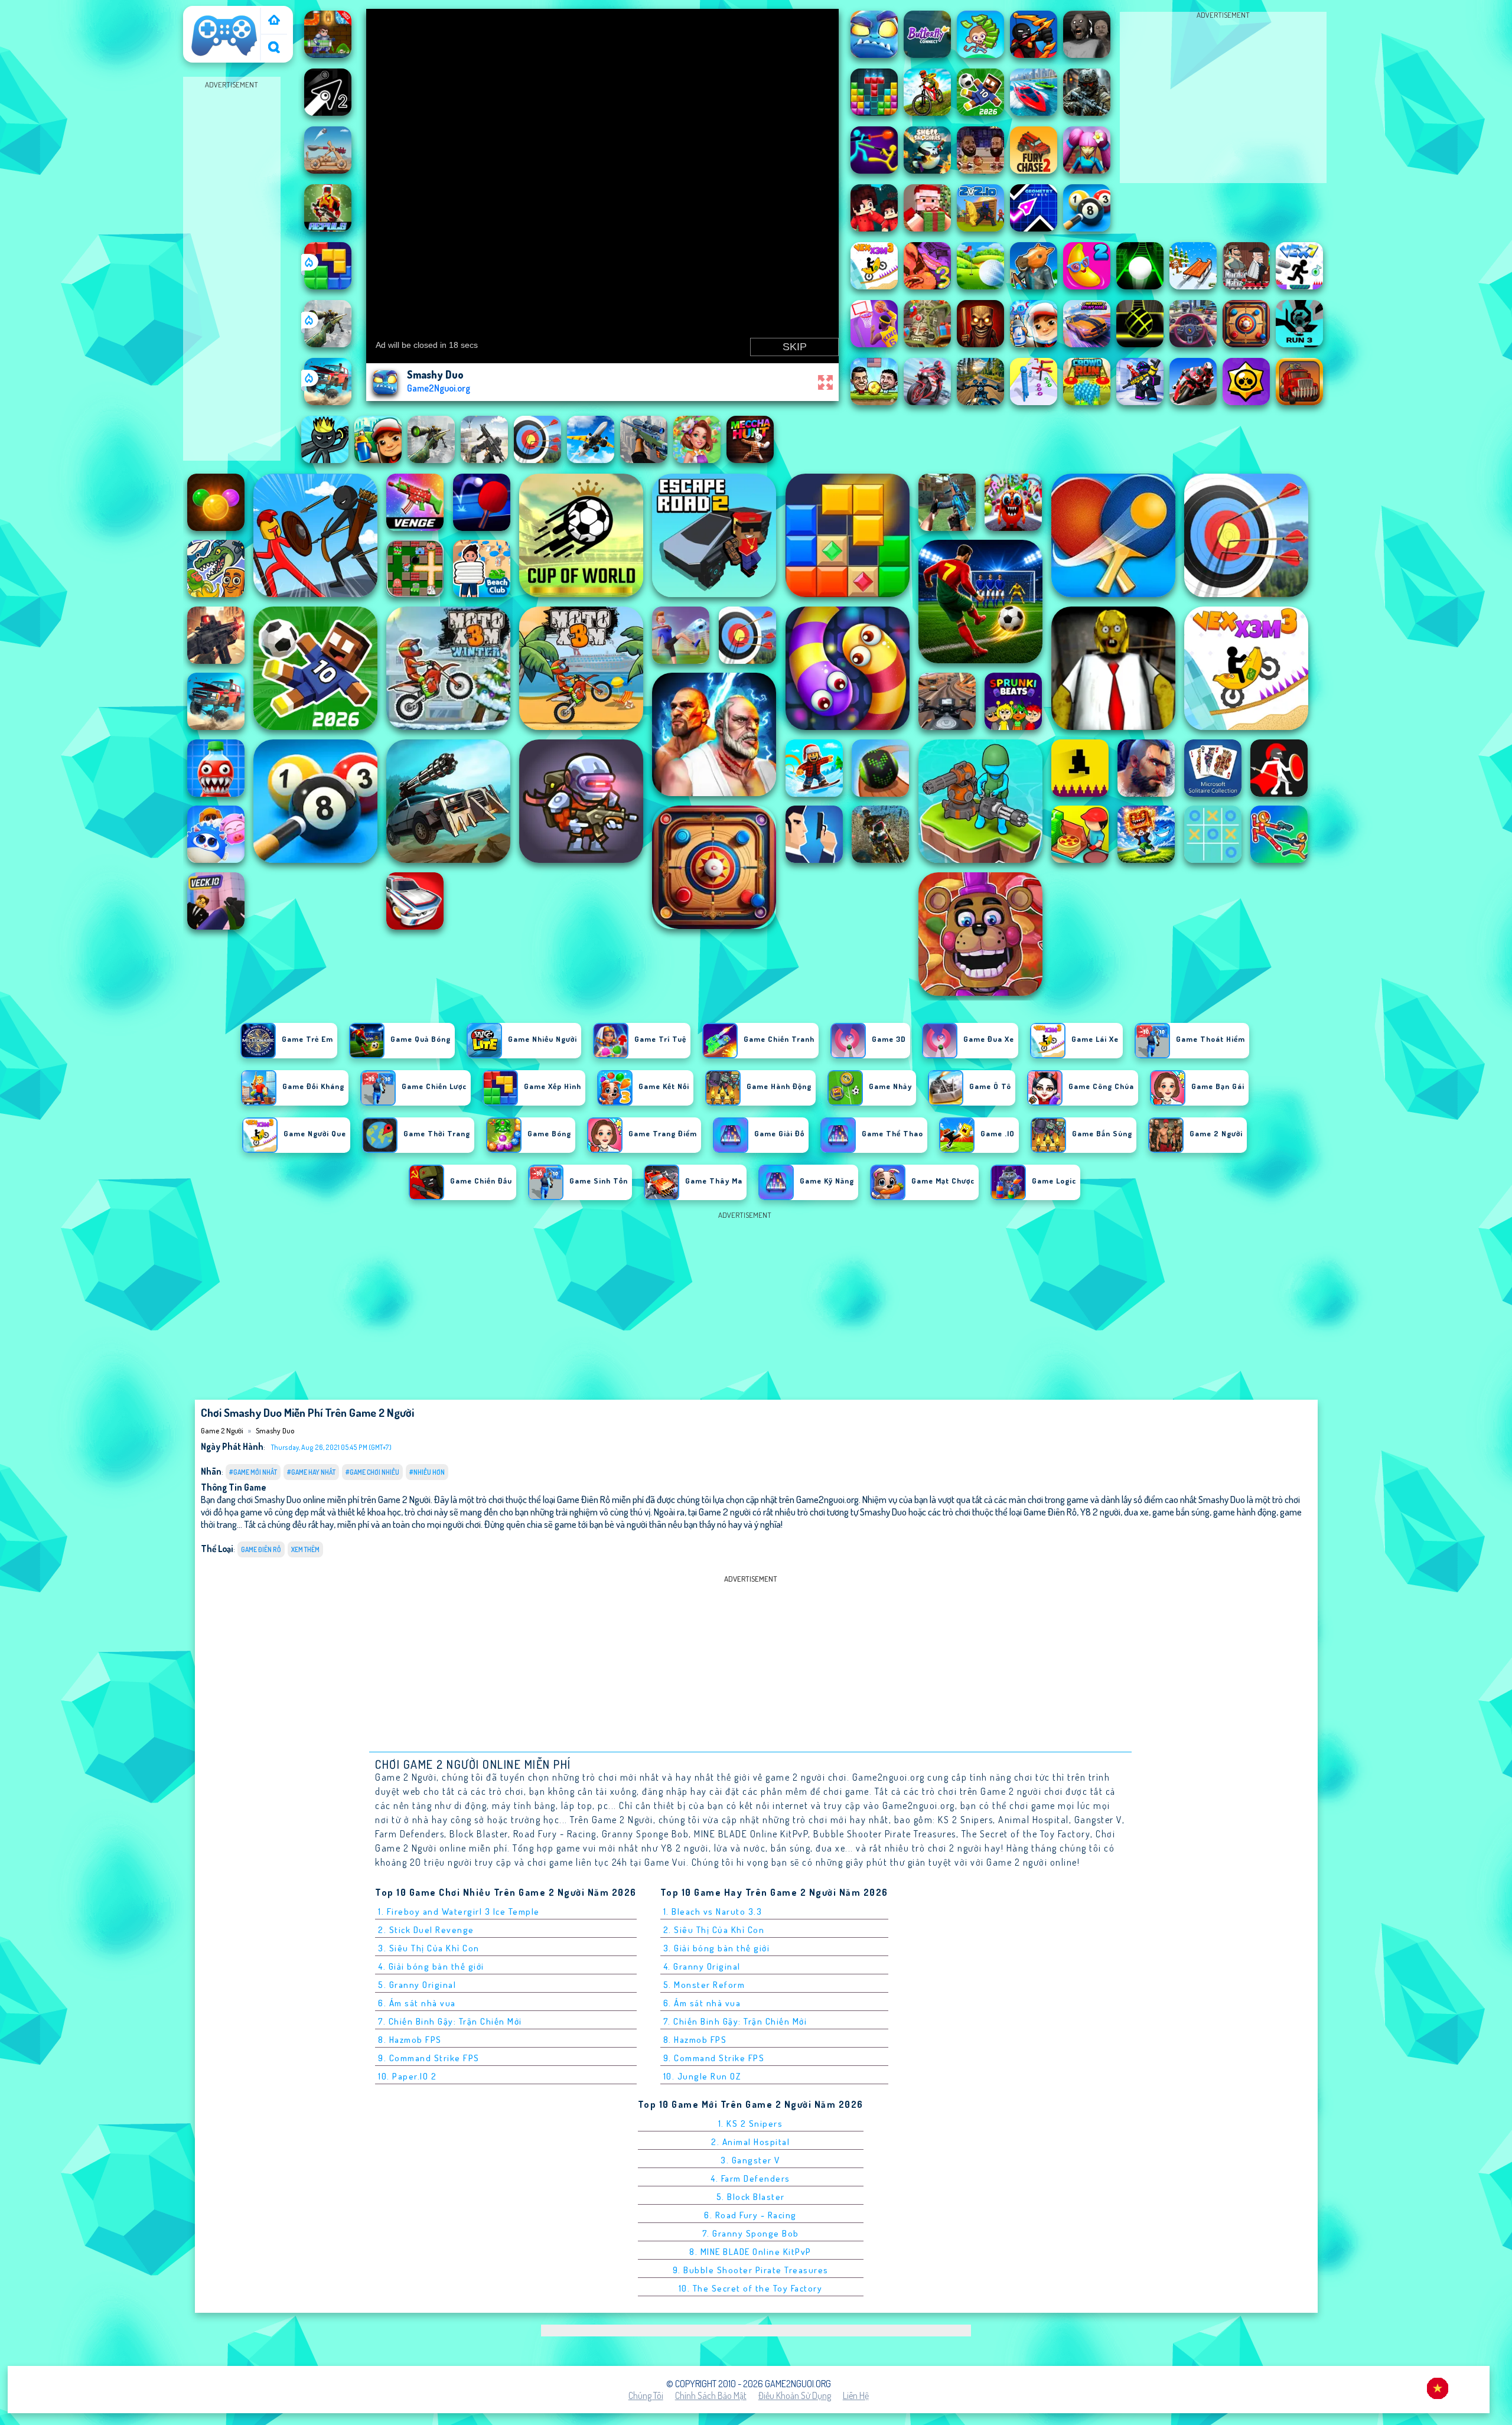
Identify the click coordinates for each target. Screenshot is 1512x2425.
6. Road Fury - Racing (750, 2215)
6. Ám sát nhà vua (417, 2003)
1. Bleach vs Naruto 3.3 (713, 1911)
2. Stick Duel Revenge (426, 1930)
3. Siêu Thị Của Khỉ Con (429, 1948)
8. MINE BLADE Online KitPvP (750, 2252)
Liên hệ (856, 2395)
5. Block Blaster (751, 2197)
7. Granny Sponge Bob (751, 2233)
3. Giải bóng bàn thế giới (717, 1948)
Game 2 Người (214, 14)
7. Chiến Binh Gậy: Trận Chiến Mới (450, 2021)
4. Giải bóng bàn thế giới (431, 1966)
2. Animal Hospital (750, 2142)
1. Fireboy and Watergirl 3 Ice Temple (459, 1911)
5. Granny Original (417, 1985)
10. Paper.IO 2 (407, 2076)
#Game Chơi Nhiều (372, 1472)
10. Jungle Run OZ (702, 2076)
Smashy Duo (275, 1430)
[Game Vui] (274, 21)
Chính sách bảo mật (711, 2395)
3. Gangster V (750, 2160)
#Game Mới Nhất (253, 1472)
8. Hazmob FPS (410, 2040)
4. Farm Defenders (750, 2178)
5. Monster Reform (704, 1985)
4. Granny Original (702, 1966)
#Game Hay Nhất (311, 1472)
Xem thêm (305, 1549)
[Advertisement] (232, 269)
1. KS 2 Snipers (751, 2123)
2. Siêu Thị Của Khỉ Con (714, 1930)
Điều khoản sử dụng (795, 2395)
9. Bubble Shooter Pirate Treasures (751, 2270)
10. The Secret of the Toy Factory (751, 2288)
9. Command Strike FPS (429, 2058)
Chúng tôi (646, 2395)
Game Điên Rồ (261, 1549)
